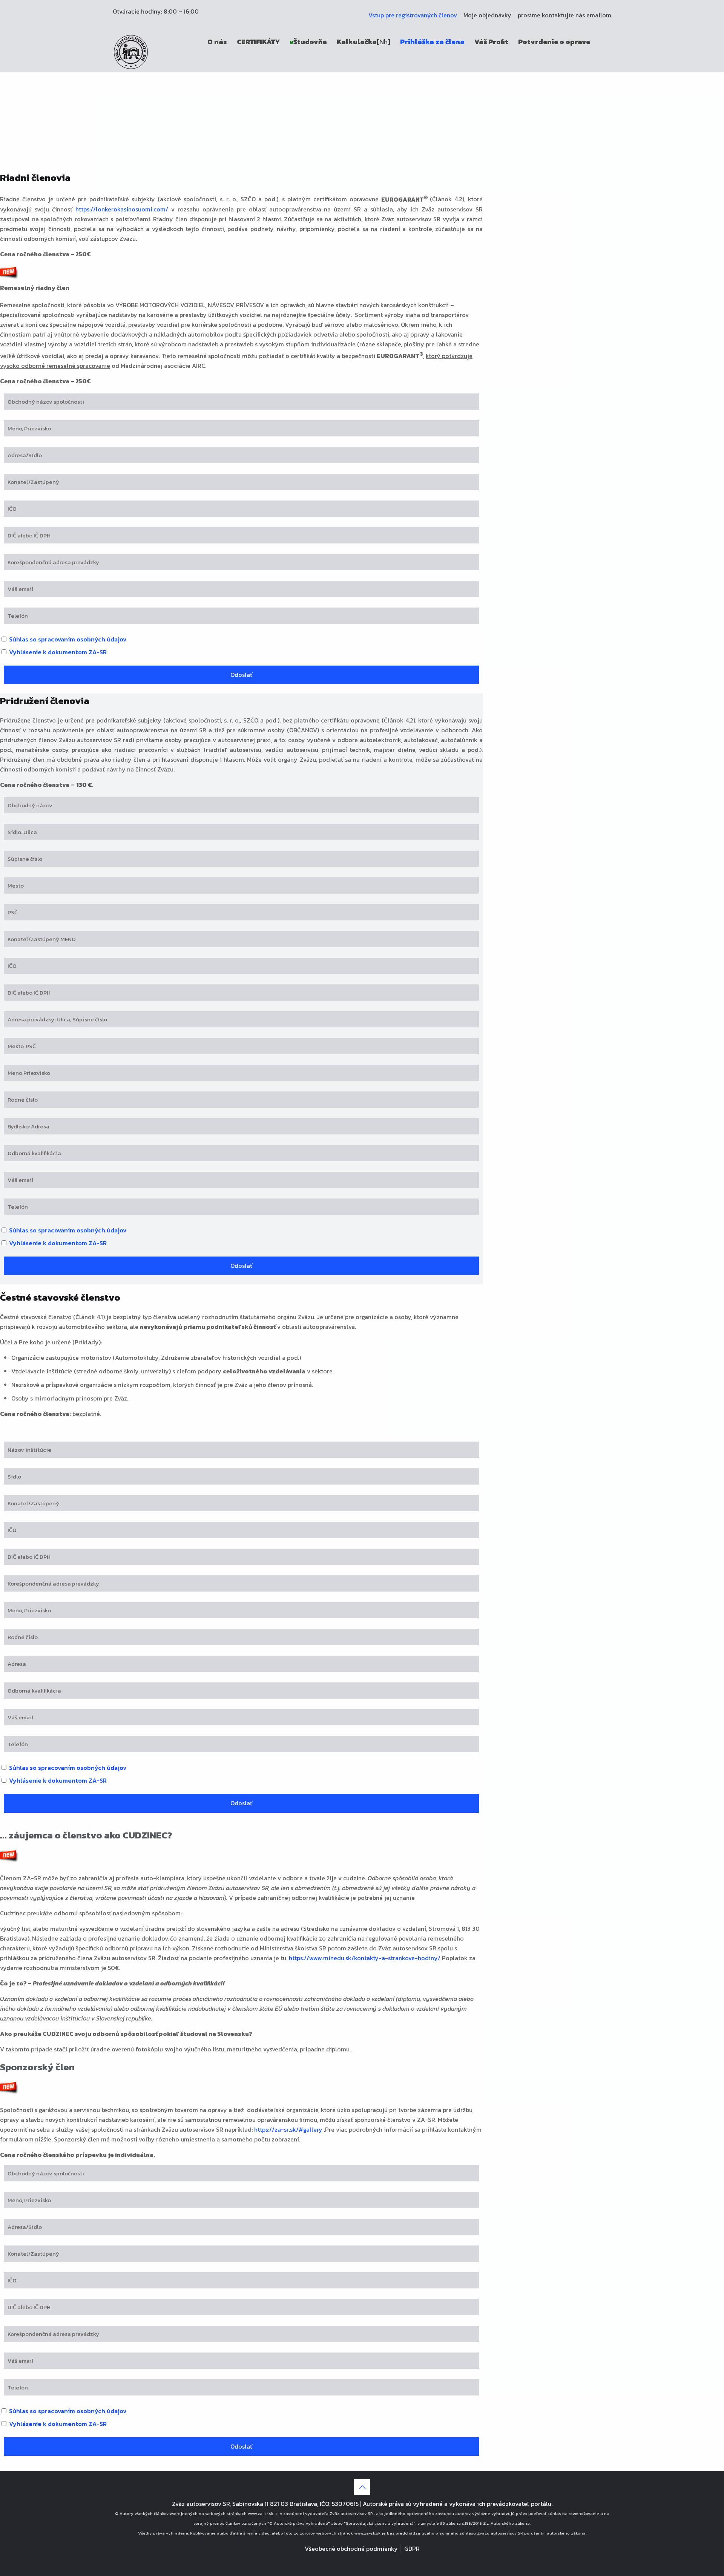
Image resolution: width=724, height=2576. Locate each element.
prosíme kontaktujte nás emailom (564, 15)
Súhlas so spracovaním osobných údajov (67, 639)
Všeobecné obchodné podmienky (351, 2548)
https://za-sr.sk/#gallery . (290, 2129)
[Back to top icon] (362, 2487)
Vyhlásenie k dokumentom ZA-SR (57, 652)
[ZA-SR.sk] (131, 51)
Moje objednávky (487, 15)
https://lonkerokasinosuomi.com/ (122, 209)
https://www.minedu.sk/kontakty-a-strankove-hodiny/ (365, 1958)
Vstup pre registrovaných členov (413, 15)
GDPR (412, 2548)
